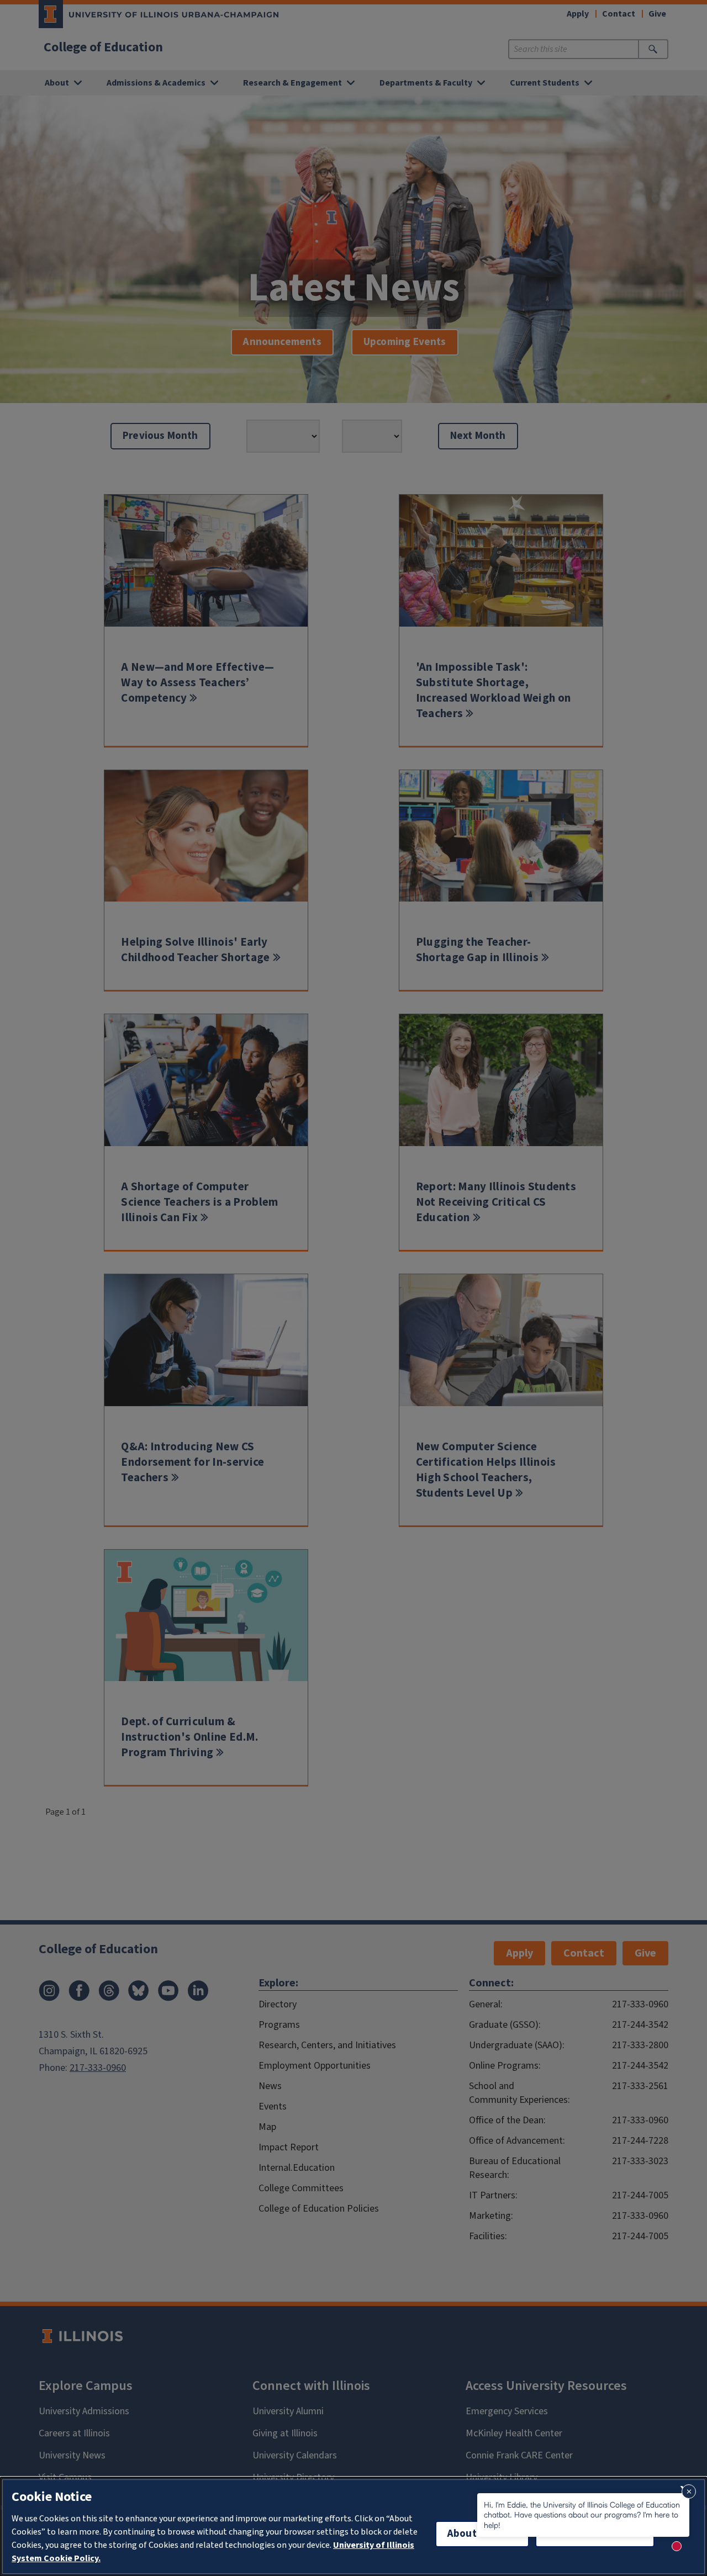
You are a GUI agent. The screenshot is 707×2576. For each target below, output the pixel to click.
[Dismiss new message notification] (689, 2492)
